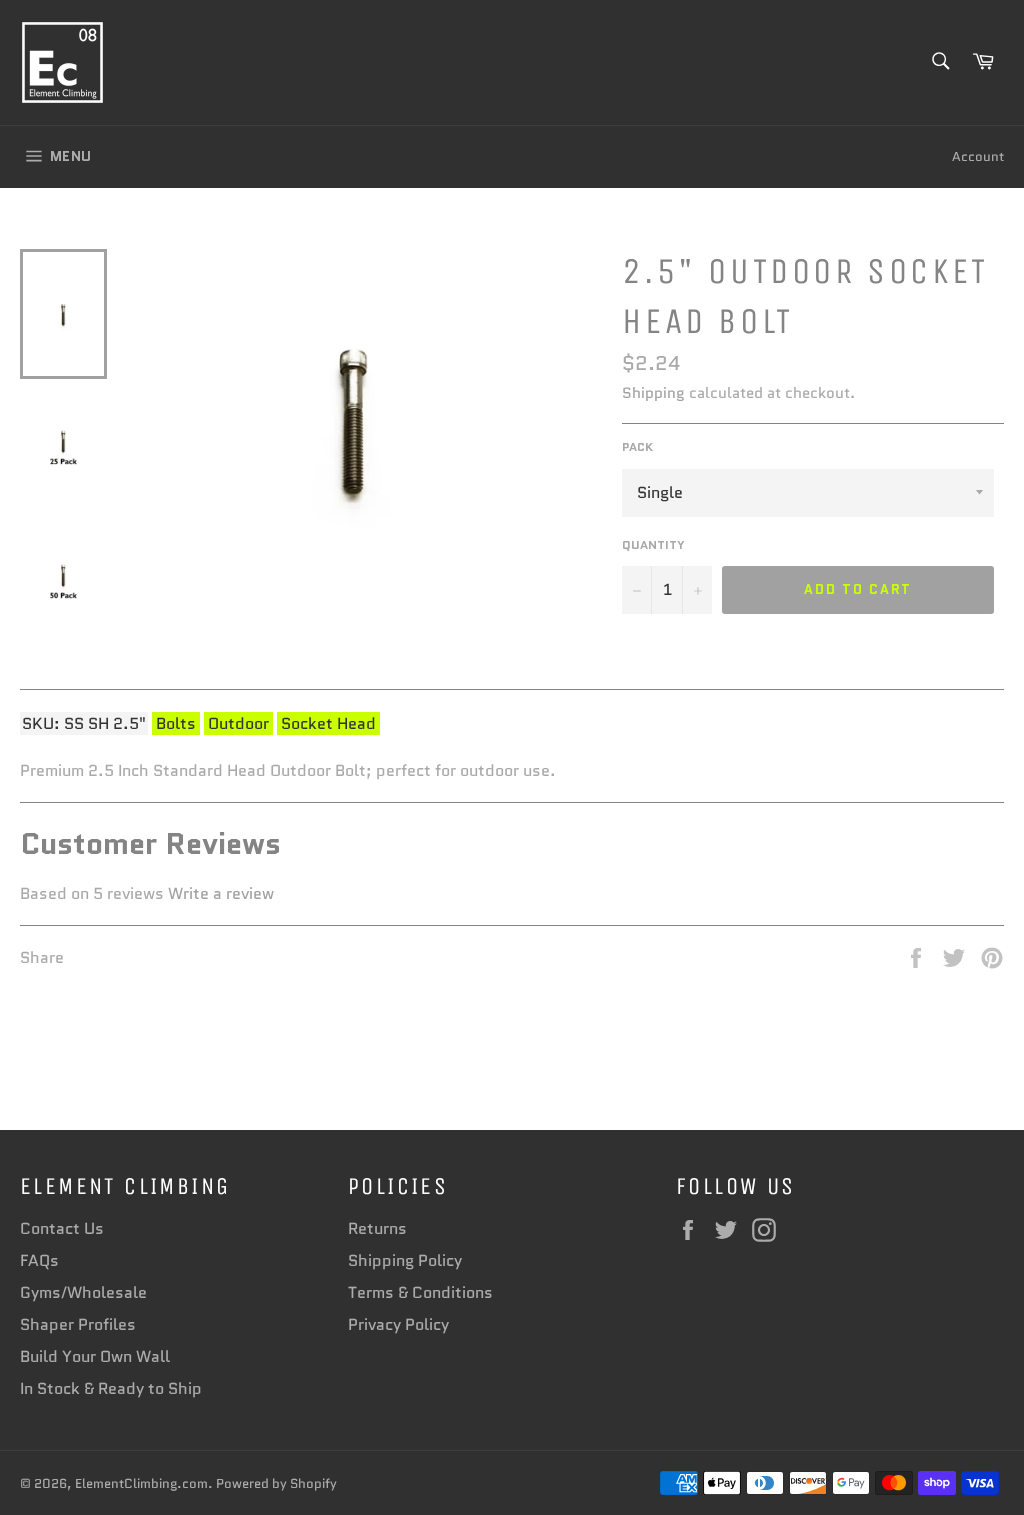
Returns (377, 1228)
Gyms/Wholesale (83, 1292)
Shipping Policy (405, 1260)
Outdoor (238, 723)
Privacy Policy (398, 1324)
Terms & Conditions (420, 1292)
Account (978, 156)
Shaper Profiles (78, 1324)
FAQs (39, 1260)
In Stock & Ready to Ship (111, 1388)
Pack (637, 447)
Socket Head (328, 723)
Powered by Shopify (276, 1483)
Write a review (221, 893)
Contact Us (62, 1228)
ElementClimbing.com (141, 1483)
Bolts (176, 723)
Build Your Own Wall (95, 1356)
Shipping (653, 393)
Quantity (653, 545)
